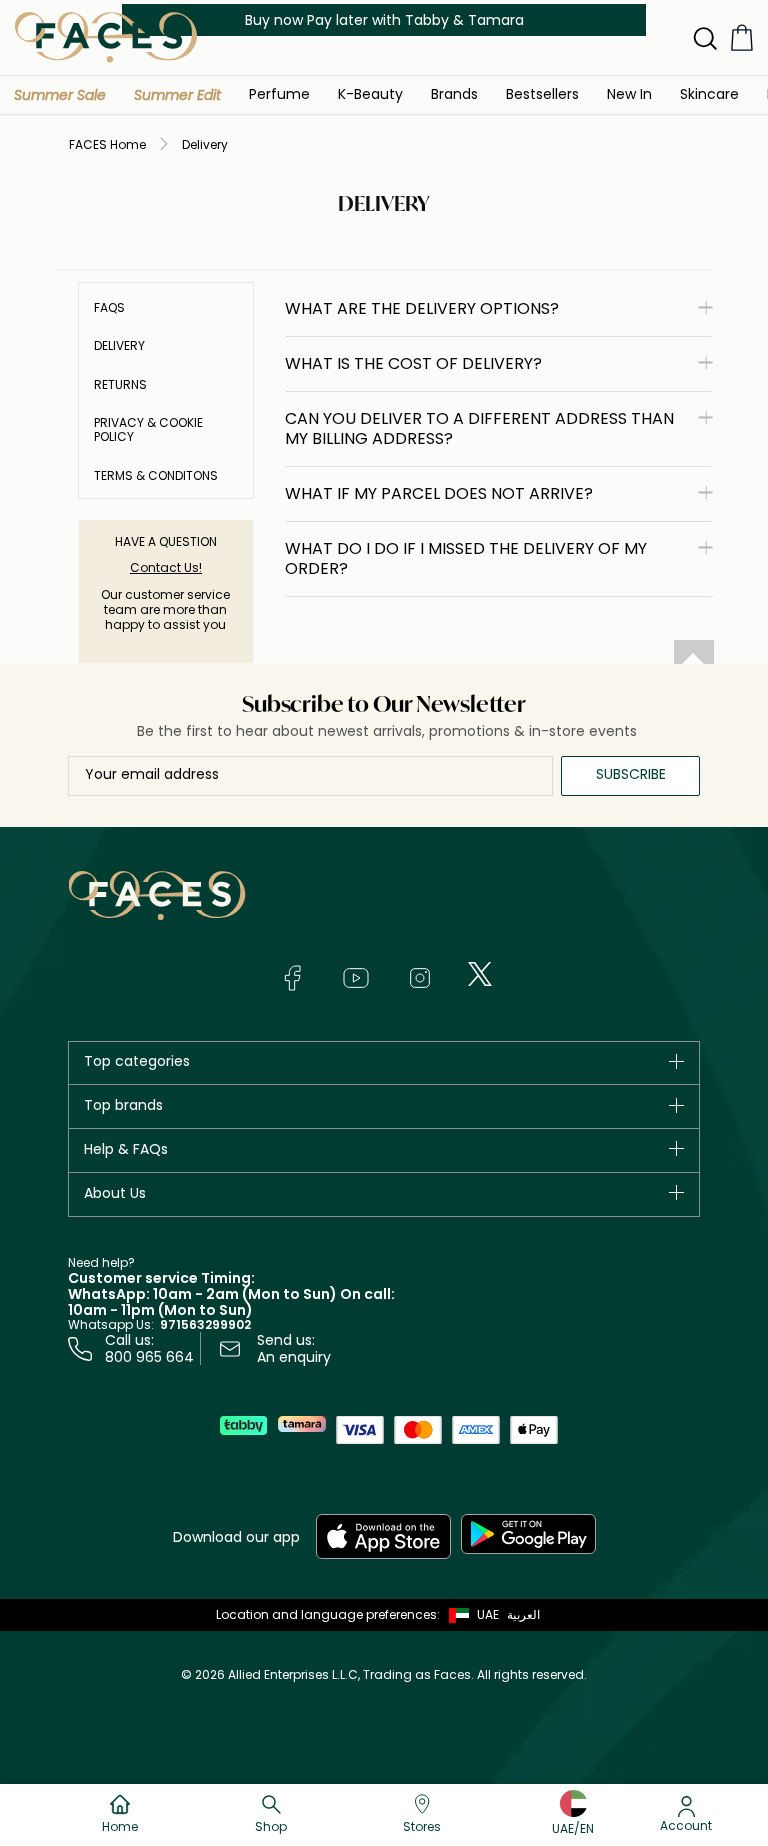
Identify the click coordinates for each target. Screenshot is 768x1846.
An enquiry (294, 1357)
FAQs (109, 308)
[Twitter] (480, 974)
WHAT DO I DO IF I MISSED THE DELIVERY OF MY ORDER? (466, 558)
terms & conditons (156, 476)
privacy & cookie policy (148, 430)
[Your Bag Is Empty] (742, 37)
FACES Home (107, 144)
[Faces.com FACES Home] (106, 36)
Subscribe (631, 774)
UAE (488, 1614)
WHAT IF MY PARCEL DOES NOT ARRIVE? (439, 493)
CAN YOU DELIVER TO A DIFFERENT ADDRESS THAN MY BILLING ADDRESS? (479, 428)
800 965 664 (149, 1357)
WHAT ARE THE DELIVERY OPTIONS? (422, 308)
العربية (523, 1614)
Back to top (694, 660)
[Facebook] (292, 978)
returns (120, 385)
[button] (60, 95)
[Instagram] (420, 978)
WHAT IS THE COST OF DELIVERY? (413, 363)
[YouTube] (356, 978)
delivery (119, 346)
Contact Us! (166, 567)
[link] (454, 93)
